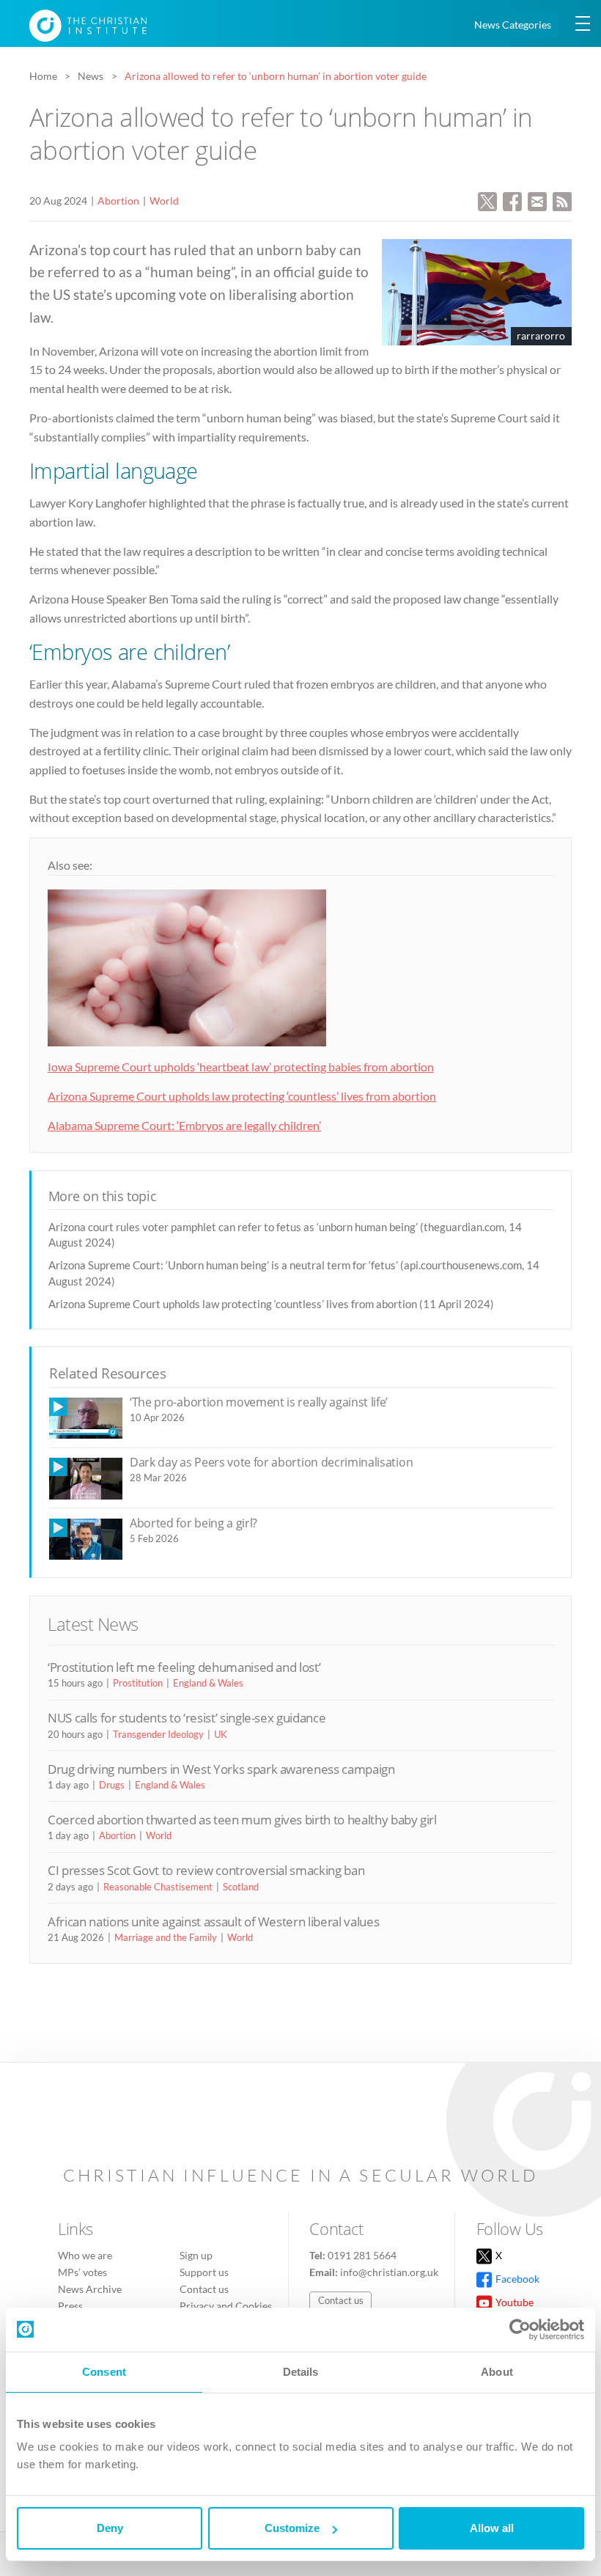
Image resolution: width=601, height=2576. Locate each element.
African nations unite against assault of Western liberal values (213, 1922)
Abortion (118, 201)
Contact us (204, 2289)
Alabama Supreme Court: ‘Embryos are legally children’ (184, 1125)
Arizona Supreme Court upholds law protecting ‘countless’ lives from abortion (242, 1096)
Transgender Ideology (158, 1734)
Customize (292, 2528)
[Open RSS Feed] (562, 200)
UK (221, 1734)
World (164, 201)
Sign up (196, 2255)
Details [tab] (301, 2372)
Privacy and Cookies (226, 2306)
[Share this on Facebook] (512, 200)
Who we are (85, 2255)
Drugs (112, 1785)
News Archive (90, 2289)
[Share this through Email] (537, 200)
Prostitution (138, 1683)
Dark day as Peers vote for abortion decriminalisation (271, 1462)
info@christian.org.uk (389, 2272)
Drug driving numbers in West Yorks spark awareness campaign (221, 1769)
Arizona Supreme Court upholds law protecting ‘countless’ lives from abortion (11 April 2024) (271, 1304)
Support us (204, 2272)
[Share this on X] (487, 200)
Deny (110, 2528)
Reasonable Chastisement (158, 1887)
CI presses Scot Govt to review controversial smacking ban (206, 1870)
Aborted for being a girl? (193, 1523)
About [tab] (497, 2372)
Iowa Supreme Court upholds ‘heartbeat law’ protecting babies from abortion (241, 1067)
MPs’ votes (82, 2272)
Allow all (492, 2528)
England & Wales (208, 1683)
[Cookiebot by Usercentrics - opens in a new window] (520, 2330)
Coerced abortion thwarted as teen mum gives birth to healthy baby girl (242, 1820)
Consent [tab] (104, 2372)
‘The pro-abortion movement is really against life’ (259, 1402)
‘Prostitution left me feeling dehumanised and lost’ (184, 1667)
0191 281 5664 (362, 2255)
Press (70, 2306)
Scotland (241, 1887)
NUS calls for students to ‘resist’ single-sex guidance (187, 1718)
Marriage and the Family (166, 1937)
